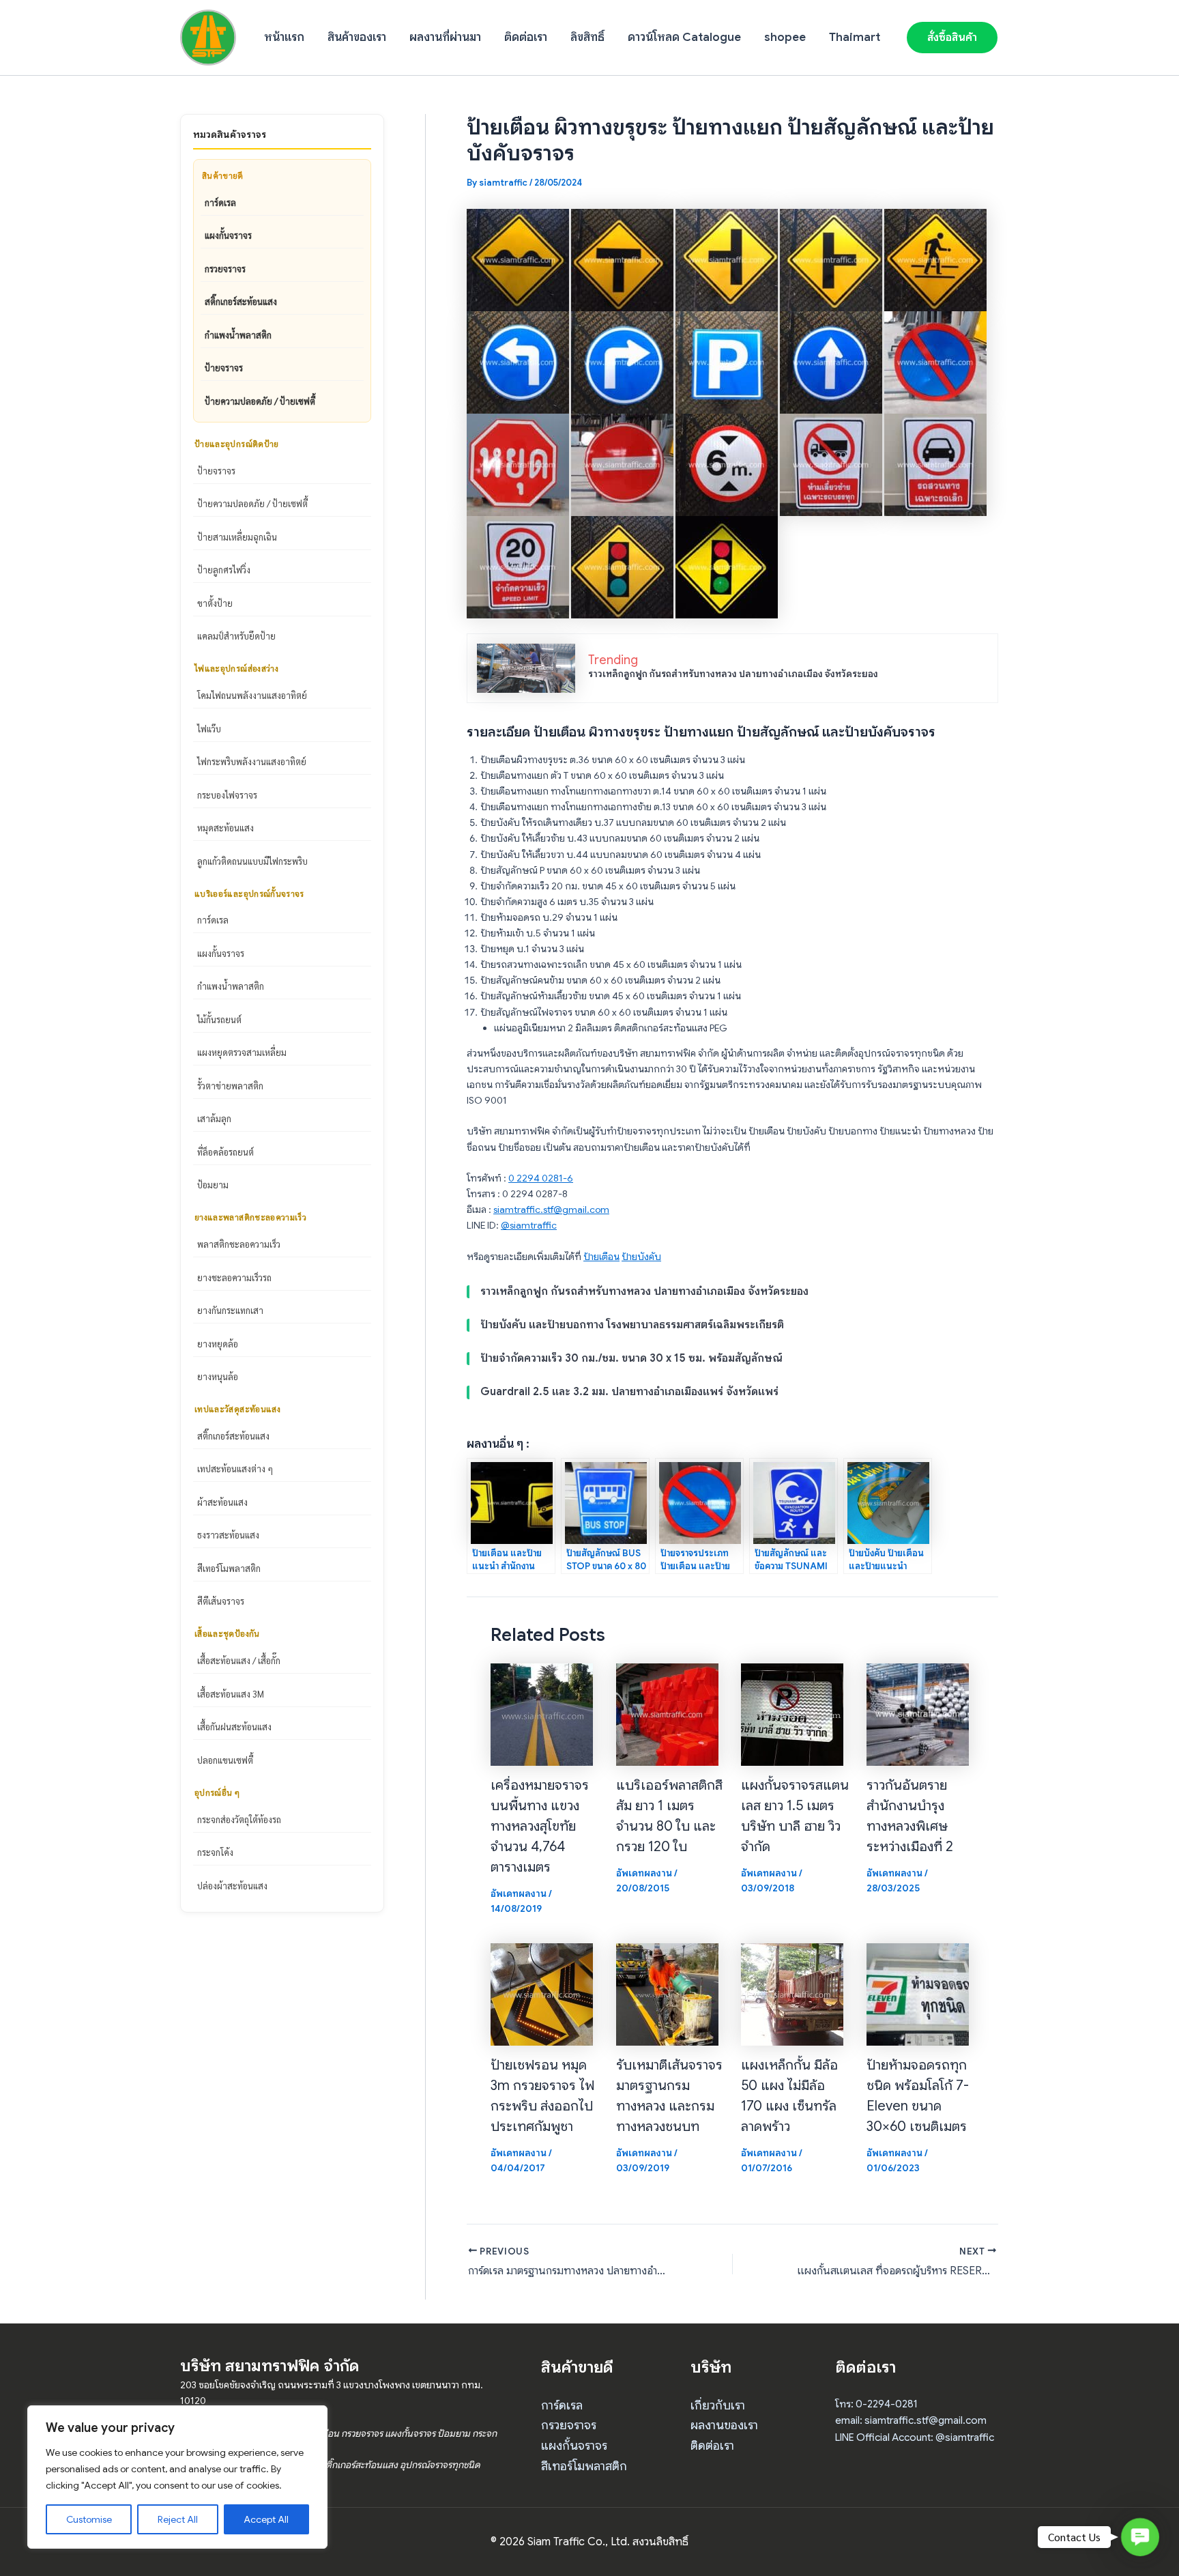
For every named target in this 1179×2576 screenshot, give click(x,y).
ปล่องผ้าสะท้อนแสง (232, 1886)
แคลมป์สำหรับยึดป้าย (236, 636)
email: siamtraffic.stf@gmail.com (911, 2420)
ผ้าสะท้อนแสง (222, 1502)
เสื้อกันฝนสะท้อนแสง (234, 1727)
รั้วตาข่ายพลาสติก (230, 1086)
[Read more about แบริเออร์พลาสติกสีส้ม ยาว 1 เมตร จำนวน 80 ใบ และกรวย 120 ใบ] (667, 1714)
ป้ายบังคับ (641, 1257)
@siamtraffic (529, 1225)
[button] (952, 38)
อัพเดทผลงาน (519, 1893)
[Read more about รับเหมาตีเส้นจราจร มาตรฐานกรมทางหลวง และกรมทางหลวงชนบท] (667, 1993)
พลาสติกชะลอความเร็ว (239, 1244)
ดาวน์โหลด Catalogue (684, 37)
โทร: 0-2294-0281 (876, 2404)
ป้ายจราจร (224, 368)
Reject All (178, 2519)
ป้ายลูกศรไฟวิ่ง (224, 570)
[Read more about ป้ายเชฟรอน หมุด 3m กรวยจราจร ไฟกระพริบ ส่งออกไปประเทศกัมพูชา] (542, 1993)
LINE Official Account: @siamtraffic (915, 2437)
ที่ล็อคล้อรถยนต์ (225, 1152)
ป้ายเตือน (601, 1257)
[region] (177, 2477)
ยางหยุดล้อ (218, 1344)
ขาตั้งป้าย (215, 603)
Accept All (266, 2519)
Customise (89, 2519)
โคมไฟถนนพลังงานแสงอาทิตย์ (252, 695)
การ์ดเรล (220, 202)
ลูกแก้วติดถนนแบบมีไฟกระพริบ (252, 861)
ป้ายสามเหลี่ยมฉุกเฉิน (237, 537)
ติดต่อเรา (526, 37)
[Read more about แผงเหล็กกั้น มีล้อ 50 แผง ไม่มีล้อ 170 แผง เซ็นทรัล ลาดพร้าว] (792, 1993)
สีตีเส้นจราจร (221, 1601)
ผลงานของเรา (724, 2425)
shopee (785, 37)
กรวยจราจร (225, 269)
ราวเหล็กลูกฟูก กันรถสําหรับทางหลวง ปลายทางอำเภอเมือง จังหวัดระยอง (733, 674)
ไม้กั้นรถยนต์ (219, 1019)
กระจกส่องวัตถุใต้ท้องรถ (239, 1819)
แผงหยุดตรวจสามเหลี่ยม (242, 1052)
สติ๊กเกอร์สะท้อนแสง (241, 301)
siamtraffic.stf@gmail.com (551, 1210)
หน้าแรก (284, 37)
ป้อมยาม (213, 1185)
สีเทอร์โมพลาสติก (229, 1568)
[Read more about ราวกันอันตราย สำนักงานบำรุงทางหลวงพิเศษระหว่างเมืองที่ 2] (918, 1714)
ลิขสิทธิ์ (587, 37)
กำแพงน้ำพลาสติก (238, 335)
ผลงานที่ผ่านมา (445, 37)
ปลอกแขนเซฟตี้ (225, 1760)
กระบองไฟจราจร (227, 795)
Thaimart (855, 37)
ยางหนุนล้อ (218, 1376)
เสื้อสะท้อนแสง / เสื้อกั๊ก (239, 1660)
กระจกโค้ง (215, 1852)
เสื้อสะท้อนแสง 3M (231, 1694)
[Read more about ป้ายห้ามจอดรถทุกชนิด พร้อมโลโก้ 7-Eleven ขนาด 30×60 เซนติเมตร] (918, 1993)
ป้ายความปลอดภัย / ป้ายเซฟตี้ (260, 401)
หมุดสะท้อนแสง (225, 828)
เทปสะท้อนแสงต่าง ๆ (235, 1469)
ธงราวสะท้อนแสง (228, 1535)
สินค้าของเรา (357, 37)
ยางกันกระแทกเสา (230, 1310)
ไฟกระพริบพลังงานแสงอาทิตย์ (252, 761)
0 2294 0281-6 (541, 1178)
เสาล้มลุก (214, 1118)
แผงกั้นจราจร (228, 235)
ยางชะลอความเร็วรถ (234, 1277)
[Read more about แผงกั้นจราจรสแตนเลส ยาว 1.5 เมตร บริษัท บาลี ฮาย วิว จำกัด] (792, 1714)
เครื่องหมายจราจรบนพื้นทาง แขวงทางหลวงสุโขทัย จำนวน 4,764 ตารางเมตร (540, 1826)
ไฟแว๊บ (209, 729)
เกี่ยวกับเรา (718, 2405)
